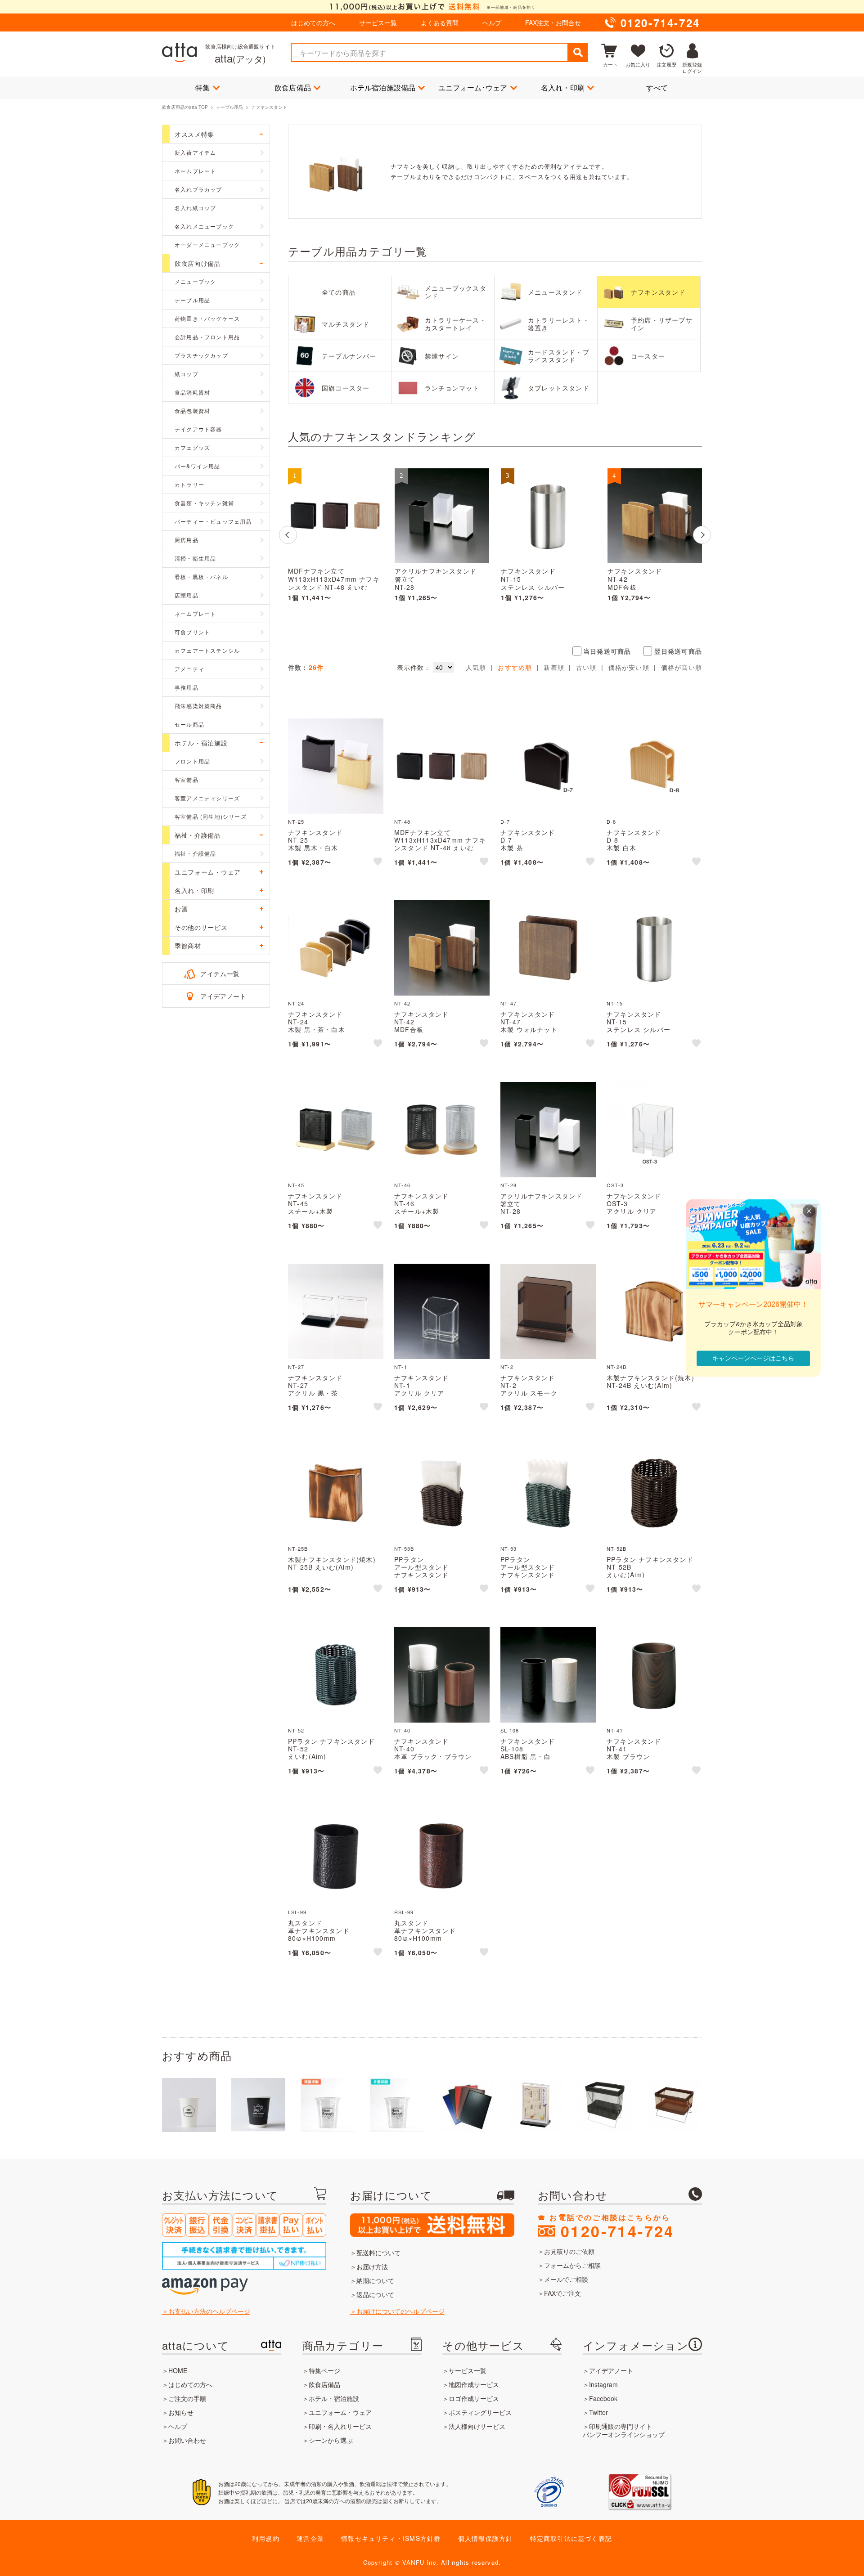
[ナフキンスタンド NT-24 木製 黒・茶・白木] (336, 948)
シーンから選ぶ (331, 2440)
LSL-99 (297, 1912)
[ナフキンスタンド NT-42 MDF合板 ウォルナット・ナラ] (655, 516)
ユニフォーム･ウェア (473, 88)
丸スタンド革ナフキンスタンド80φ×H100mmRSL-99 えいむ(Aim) (427, 1934)
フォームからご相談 (572, 2265)
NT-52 (296, 1730)
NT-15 (615, 1003)
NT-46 (402, 1185)
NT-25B (298, 1548)
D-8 (612, 821)
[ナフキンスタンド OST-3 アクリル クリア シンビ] (654, 1130)
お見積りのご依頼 (569, 2251)
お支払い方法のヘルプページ (209, 2311)
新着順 (554, 667)
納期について (375, 2280)
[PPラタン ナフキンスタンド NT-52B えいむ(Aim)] (654, 1493)
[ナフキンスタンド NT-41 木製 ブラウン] (654, 1675)
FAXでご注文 (562, 2293)
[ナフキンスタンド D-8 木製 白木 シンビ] (654, 766)
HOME (178, 2370)
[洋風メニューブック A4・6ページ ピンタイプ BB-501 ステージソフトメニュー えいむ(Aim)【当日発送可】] (466, 2105)
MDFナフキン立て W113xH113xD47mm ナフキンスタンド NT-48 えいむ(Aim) (334, 583)
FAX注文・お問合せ (553, 22)
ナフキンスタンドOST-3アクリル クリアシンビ (634, 1207)
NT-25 (296, 821)
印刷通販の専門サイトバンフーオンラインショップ (624, 2430)
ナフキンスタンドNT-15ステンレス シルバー (533, 579)
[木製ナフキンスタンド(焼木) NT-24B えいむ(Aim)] (654, 1311)
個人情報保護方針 (486, 2538)
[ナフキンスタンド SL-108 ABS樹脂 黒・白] (548, 1675)
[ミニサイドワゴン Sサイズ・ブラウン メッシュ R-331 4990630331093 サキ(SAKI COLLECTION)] (674, 2105)
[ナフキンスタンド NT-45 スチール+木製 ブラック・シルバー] (336, 1130)
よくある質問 (440, 22)
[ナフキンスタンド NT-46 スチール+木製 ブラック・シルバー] (442, 1130)
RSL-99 (404, 1912)
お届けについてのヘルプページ (400, 2311)
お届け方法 (372, 2266)
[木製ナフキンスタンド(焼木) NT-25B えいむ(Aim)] (336, 1493)
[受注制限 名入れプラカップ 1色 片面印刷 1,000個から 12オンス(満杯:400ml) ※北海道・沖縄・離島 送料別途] (397, 2105)
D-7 (505, 821)
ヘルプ (492, 22)
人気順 (476, 667)
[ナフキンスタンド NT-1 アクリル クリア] (442, 1311)
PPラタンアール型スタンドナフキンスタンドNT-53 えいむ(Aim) (531, 1571)
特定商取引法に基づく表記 (571, 2538)
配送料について (378, 2253)
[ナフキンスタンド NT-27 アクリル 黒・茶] (336, 1311)
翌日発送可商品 (678, 651)
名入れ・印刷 (563, 88)
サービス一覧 (378, 22)
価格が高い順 (682, 667)
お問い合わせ (187, 2440)
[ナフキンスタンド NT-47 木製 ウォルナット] (548, 948)
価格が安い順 (629, 667)
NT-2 (507, 1367)
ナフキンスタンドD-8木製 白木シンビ (634, 844)
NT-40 (402, 1730)
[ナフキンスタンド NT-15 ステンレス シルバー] (548, 516)
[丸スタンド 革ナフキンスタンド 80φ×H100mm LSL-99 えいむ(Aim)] (336, 1857)
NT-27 (296, 1367)
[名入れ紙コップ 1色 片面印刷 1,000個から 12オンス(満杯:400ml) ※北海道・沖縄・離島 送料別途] (189, 2105)
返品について (375, 2294)
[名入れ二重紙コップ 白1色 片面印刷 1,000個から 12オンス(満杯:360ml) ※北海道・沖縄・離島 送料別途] (258, 2105)
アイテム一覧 (220, 974)
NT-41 (615, 1730)
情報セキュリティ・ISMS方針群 (391, 2538)
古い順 (586, 667)
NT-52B (616, 1548)
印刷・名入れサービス (340, 2426)
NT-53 (508, 1548)
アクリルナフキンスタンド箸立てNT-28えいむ (436, 583)
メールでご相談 (566, 2279)
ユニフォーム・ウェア (340, 2412)
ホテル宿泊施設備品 (383, 88)
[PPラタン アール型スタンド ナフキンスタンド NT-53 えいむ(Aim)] (548, 1493)
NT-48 (402, 821)
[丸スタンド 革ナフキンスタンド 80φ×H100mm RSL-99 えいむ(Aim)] (442, 1857)
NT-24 (296, 1003)
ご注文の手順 (187, 2398)
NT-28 (508, 1185)
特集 (202, 88)
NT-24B (616, 1367)
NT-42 (402, 1003)
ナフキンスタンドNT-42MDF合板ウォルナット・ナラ (638, 583)
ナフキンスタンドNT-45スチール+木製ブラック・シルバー (319, 1207)
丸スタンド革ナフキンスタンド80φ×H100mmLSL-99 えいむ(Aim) (320, 1934)
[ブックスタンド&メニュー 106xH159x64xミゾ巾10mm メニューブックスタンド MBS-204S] (535, 2105)
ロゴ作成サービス (474, 2398)
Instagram (603, 2384)
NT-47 (508, 1003)
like (378, 863)
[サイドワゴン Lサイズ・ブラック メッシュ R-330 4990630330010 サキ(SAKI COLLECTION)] (605, 2105)
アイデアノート (223, 996)
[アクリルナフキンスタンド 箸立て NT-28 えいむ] (442, 516)
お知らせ (181, 2412)
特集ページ (324, 2370)
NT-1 (401, 1367)
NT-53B (404, 1548)
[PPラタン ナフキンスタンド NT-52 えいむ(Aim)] (336, 1675)
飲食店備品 (293, 88)
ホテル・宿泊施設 (334, 2398)
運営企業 (310, 2538)
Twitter (598, 2412)
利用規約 (266, 2538)
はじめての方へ (313, 22)
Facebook (603, 2398)
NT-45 (296, 1185)
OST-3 (615, 1185)
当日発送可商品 (607, 651)
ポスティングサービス (480, 2412)
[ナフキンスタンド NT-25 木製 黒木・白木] (336, 766)
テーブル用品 (229, 107)
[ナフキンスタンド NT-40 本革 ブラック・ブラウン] (442, 1675)
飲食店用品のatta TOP (185, 107)
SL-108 (510, 1730)
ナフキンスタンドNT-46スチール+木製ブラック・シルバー (425, 1207)
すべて (657, 88)
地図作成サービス (474, 2384)
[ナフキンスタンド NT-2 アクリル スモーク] (548, 1311)
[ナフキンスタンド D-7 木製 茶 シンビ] (548, 766)
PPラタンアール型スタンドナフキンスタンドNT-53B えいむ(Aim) (427, 1571)
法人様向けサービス (477, 2426)
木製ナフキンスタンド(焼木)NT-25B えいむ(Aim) (332, 1563)
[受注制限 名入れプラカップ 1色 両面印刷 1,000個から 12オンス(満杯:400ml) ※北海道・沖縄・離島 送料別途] (328, 2105)
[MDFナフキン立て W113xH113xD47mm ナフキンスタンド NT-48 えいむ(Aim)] (335, 516)
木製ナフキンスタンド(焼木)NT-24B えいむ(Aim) (650, 1381)
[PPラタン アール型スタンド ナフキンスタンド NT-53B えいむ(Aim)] (442, 1493)
